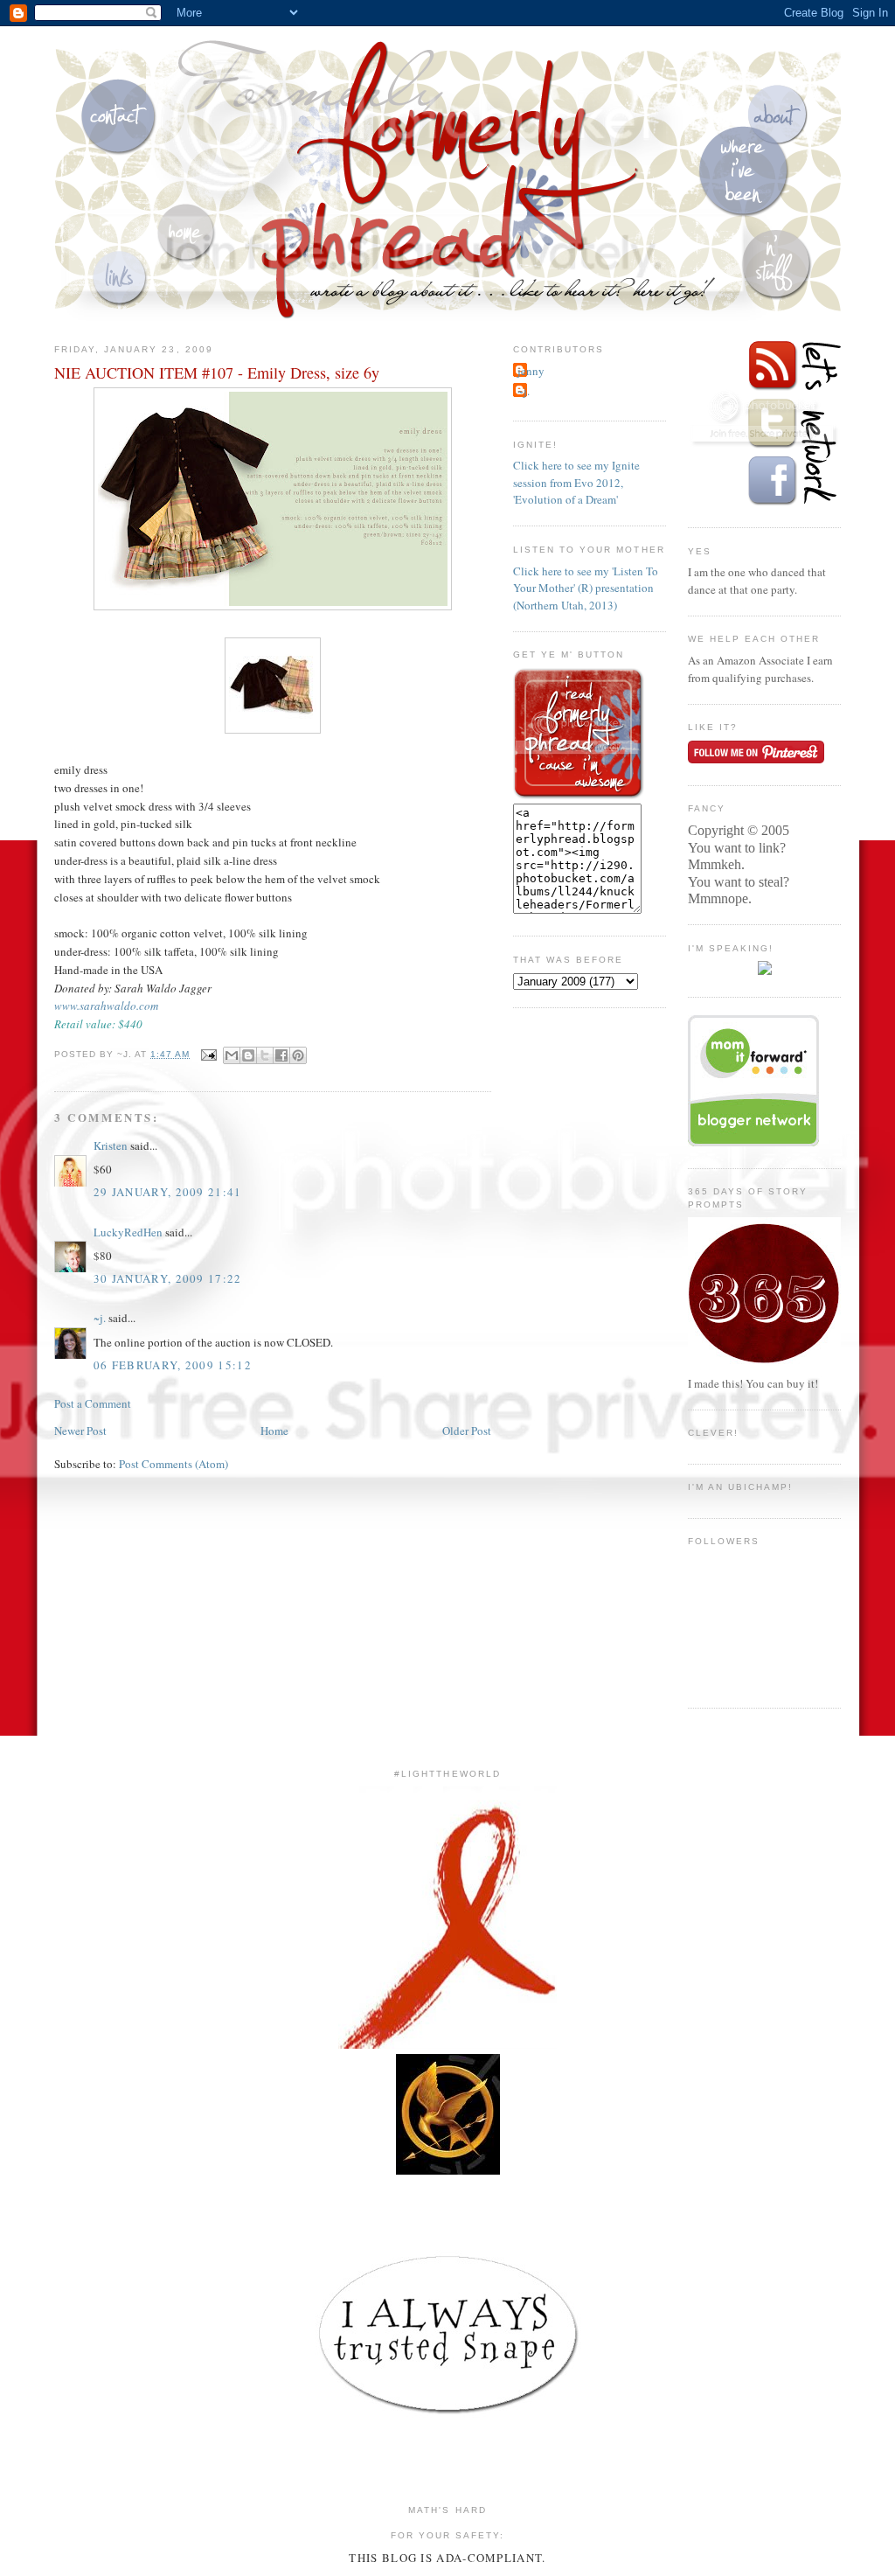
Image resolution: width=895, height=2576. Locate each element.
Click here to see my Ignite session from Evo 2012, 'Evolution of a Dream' (576, 482)
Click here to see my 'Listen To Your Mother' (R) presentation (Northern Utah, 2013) (586, 588)
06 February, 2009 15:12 (173, 1365)
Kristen (111, 1145)
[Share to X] (265, 1055)
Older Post (467, 1431)
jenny (531, 371)
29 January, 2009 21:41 (168, 1192)
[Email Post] (208, 1054)
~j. (100, 1318)
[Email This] (232, 1055)
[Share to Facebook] (281, 1055)
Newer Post (80, 1431)
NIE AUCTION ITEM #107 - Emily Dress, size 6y (217, 372)
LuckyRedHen (128, 1232)
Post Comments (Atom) (173, 1464)
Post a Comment (93, 1403)
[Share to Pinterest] (298, 1055)
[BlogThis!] (248, 1055)
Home (274, 1431)
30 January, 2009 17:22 (168, 1278)
